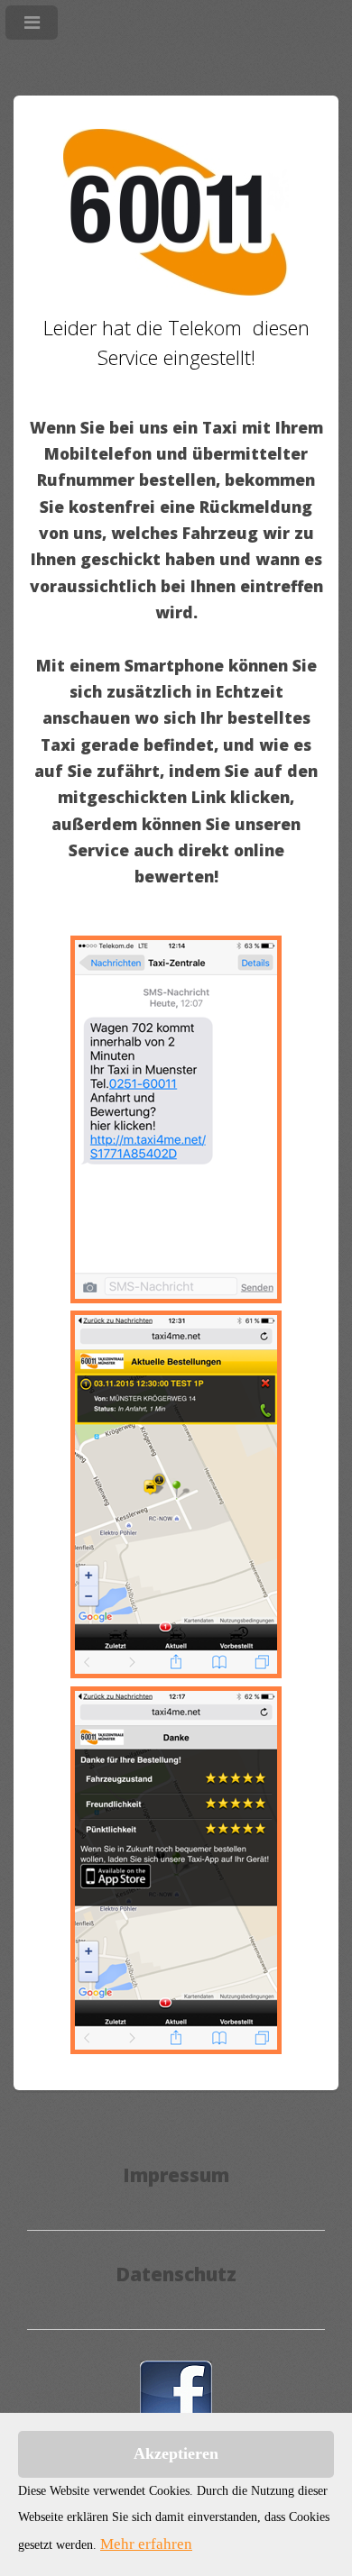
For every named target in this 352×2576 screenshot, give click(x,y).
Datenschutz (176, 2274)
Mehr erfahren (146, 2544)
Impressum (176, 2175)
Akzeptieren (176, 2453)
